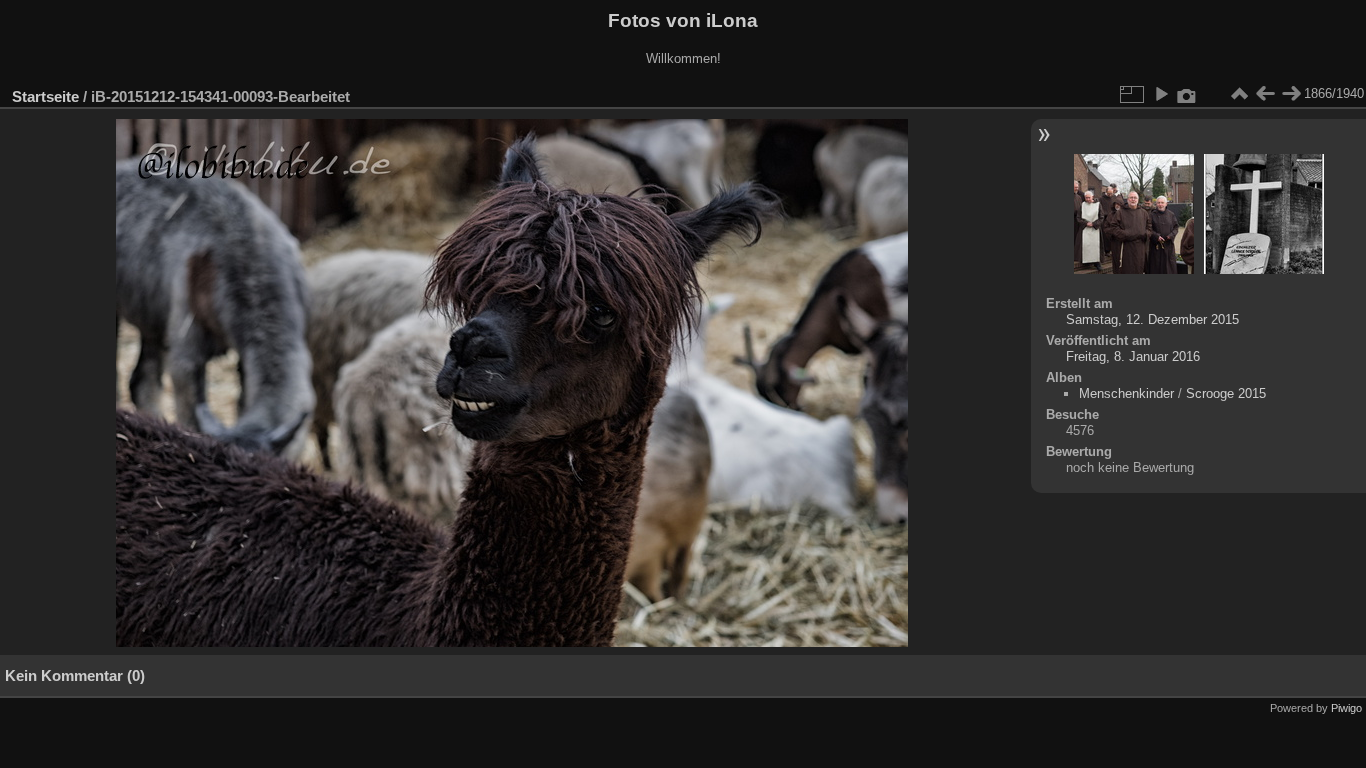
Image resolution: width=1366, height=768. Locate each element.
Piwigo (1346, 708)
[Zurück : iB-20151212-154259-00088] (1265, 94)
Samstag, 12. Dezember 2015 (1152, 319)
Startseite (45, 96)
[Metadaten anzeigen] (1187, 94)
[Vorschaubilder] (1239, 94)
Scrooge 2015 (1226, 393)
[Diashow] (1161, 94)
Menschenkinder (1126, 393)
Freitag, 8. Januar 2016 (1133, 356)
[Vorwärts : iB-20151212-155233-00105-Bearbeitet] (1291, 94)
